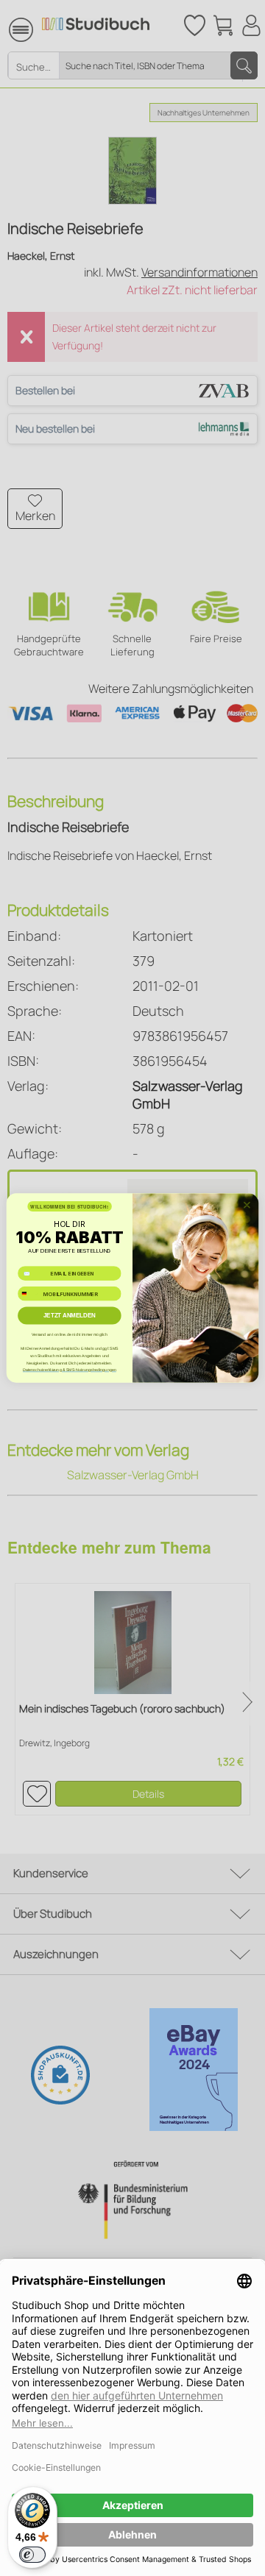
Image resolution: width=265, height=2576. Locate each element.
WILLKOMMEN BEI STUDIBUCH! (69, 1207)
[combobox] (29, 1294)
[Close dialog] (247, 1205)
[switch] (32, 2555)
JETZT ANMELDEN (70, 1316)
